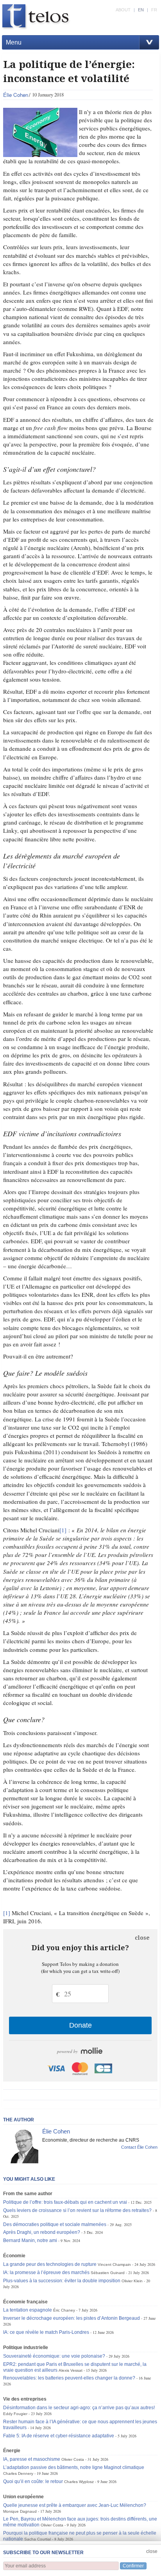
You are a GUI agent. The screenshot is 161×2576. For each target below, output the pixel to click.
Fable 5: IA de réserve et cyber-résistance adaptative (59, 2436)
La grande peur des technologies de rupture (50, 2264)
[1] (63, 1530)
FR (154, 10)
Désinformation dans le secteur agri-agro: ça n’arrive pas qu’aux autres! (79, 2408)
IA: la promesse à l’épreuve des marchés (46, 2273)
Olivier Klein (132, 2281)
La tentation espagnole (28, 2310)
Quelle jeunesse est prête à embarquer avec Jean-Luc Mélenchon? (75, 2505)
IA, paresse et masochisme (32, 2459)
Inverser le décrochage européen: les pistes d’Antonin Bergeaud (72, 2318)
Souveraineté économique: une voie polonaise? (54, 2356)
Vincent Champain (114, 2264)
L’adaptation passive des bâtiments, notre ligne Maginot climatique (74, 2467)
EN (141, 10)
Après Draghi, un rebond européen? (42, 2232)
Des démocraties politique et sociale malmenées (55, 2224)
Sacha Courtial (38, 2539)
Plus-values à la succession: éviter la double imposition (62, 2281)
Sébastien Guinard (108, 2273)
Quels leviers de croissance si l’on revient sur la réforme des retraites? (77, 2210)
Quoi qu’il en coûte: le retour (33, 2481)
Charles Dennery (18, 2473)
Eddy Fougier (15, 2414)
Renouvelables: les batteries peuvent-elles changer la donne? (69, 2378)
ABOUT (123, 10)
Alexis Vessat (71, 2370)
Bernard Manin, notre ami (30, 2240)
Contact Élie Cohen (139, 2147)
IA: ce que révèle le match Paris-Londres (46, 2332)
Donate (80, 2025)
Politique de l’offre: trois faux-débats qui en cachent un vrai (65, 2202)
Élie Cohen (16, 95)
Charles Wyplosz (79, 2482)
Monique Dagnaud (20, 2511)
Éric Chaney (64, 2310)
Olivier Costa (73, 2459)
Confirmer (133, 2566)
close (142, 1938)
